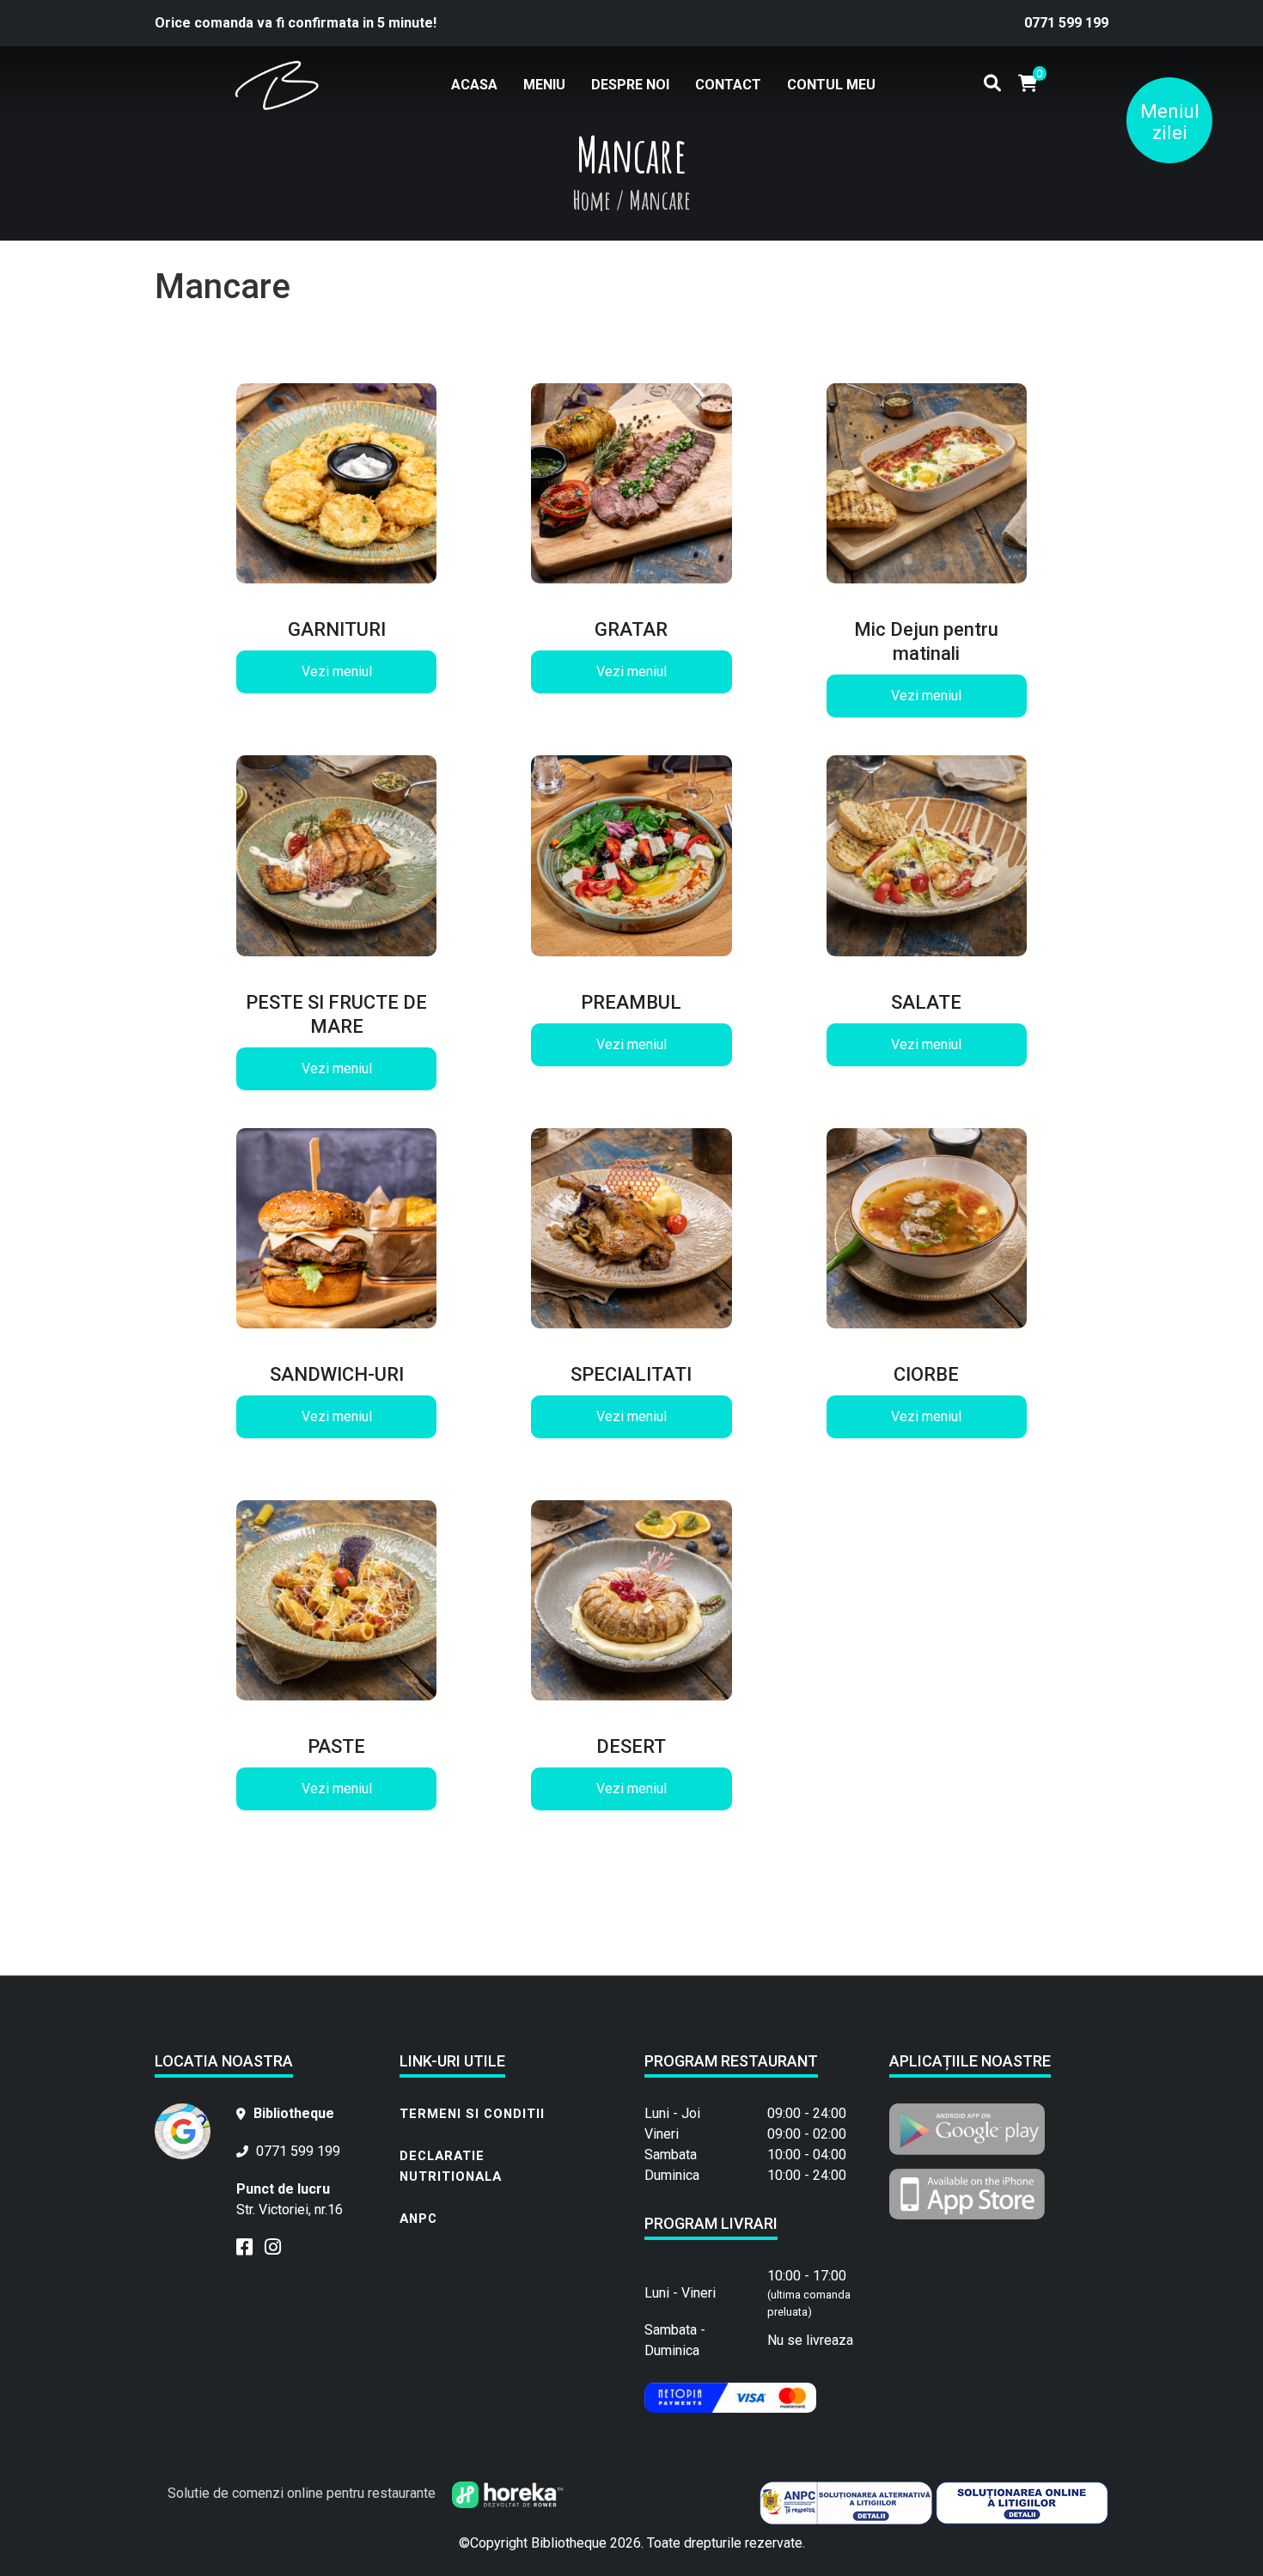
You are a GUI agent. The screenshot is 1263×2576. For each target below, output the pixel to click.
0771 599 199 (1066, 23)
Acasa (474, 85)
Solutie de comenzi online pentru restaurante (303, 2493)
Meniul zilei (1170, 122)
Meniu (544, 85)
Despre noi (630, 85)
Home (592, 200)
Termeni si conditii (472, 2114)
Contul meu (831, 85)
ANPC (418, 2219)
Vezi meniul (337, 671)
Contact (728, 85)
